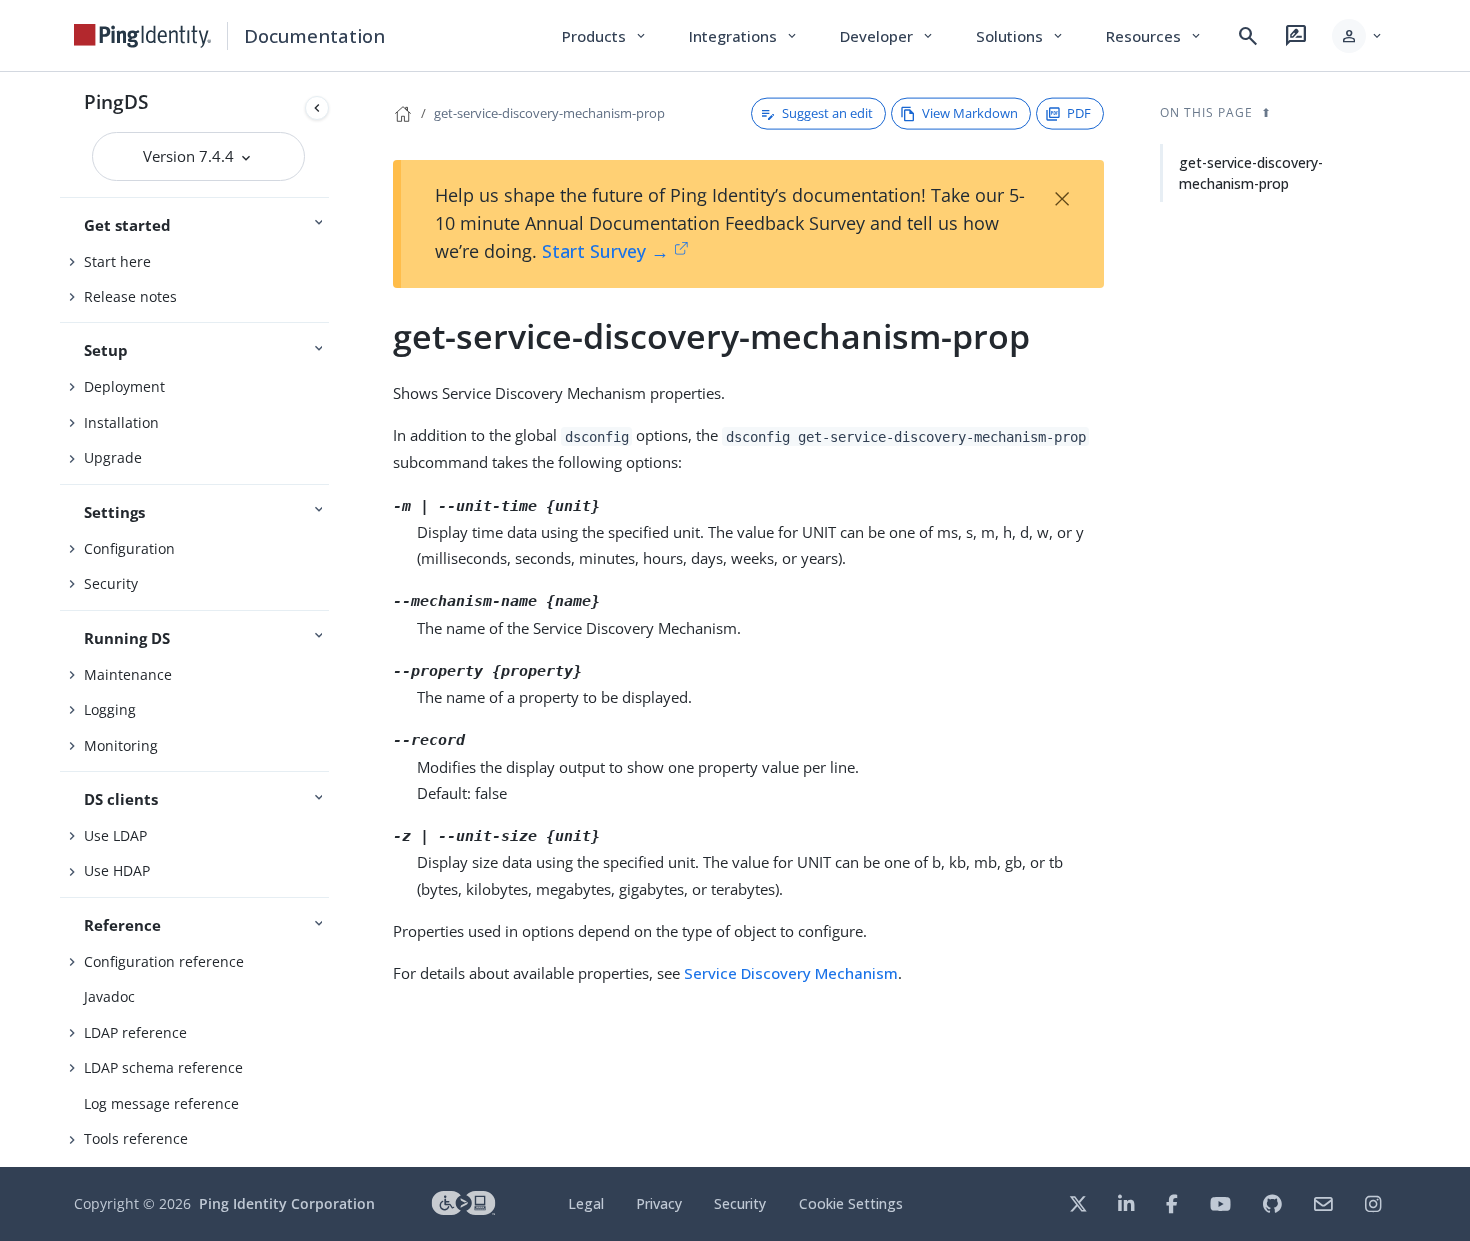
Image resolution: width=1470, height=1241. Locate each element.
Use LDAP (115, 835)
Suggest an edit (827, 113)
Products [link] (605, 36)
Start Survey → (605, 251)
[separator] (337, 619)
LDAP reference (135, 1032)
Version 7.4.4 (190, 156)
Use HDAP (117, 870)
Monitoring (121, 745)
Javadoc (109, 996)
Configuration (129, 548)
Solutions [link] (1021, 36)
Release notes (130, 296)
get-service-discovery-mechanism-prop (549, 113)
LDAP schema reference (163, 1067)
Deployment (124, 386)
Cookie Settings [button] (851, 1203)
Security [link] (740, 1203)
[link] (143, 36)
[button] (1358, 36)
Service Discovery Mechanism (791, 973)
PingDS (116, 101)
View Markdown (970, 113)
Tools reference (136, 1138)
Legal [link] (586, 1203)
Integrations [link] (744, 36)
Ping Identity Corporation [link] (287, 1203)
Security (111, 583)
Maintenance (128, 674)
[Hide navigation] (317, 108)
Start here (117, 261)
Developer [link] (888, 36)
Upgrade (113, 457)
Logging (110, 709)
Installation (121, 422)
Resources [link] (1155, 36)
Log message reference (161, 1103)
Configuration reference (164, 961)
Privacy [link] (659, 1203)
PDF (1079, 113)
